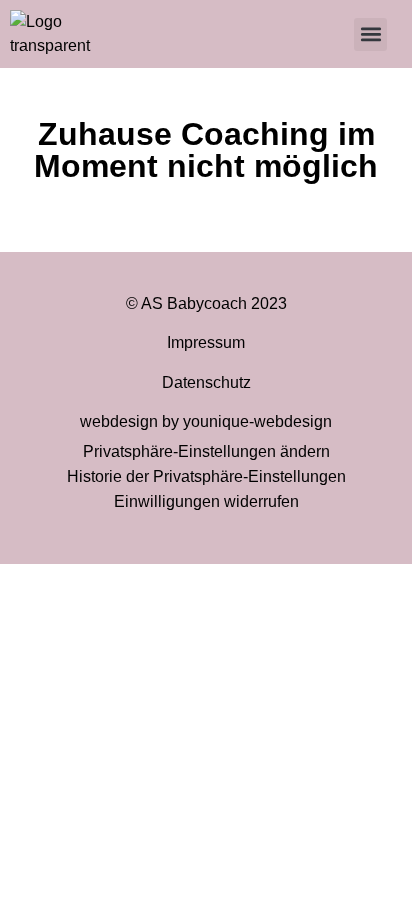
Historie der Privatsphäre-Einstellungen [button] (206, 476)
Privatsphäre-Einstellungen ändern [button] (206, 451)
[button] (370, 34)
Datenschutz (206, 382)
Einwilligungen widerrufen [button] (206, 501)
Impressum (206, 342)
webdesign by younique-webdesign (206, 421)
